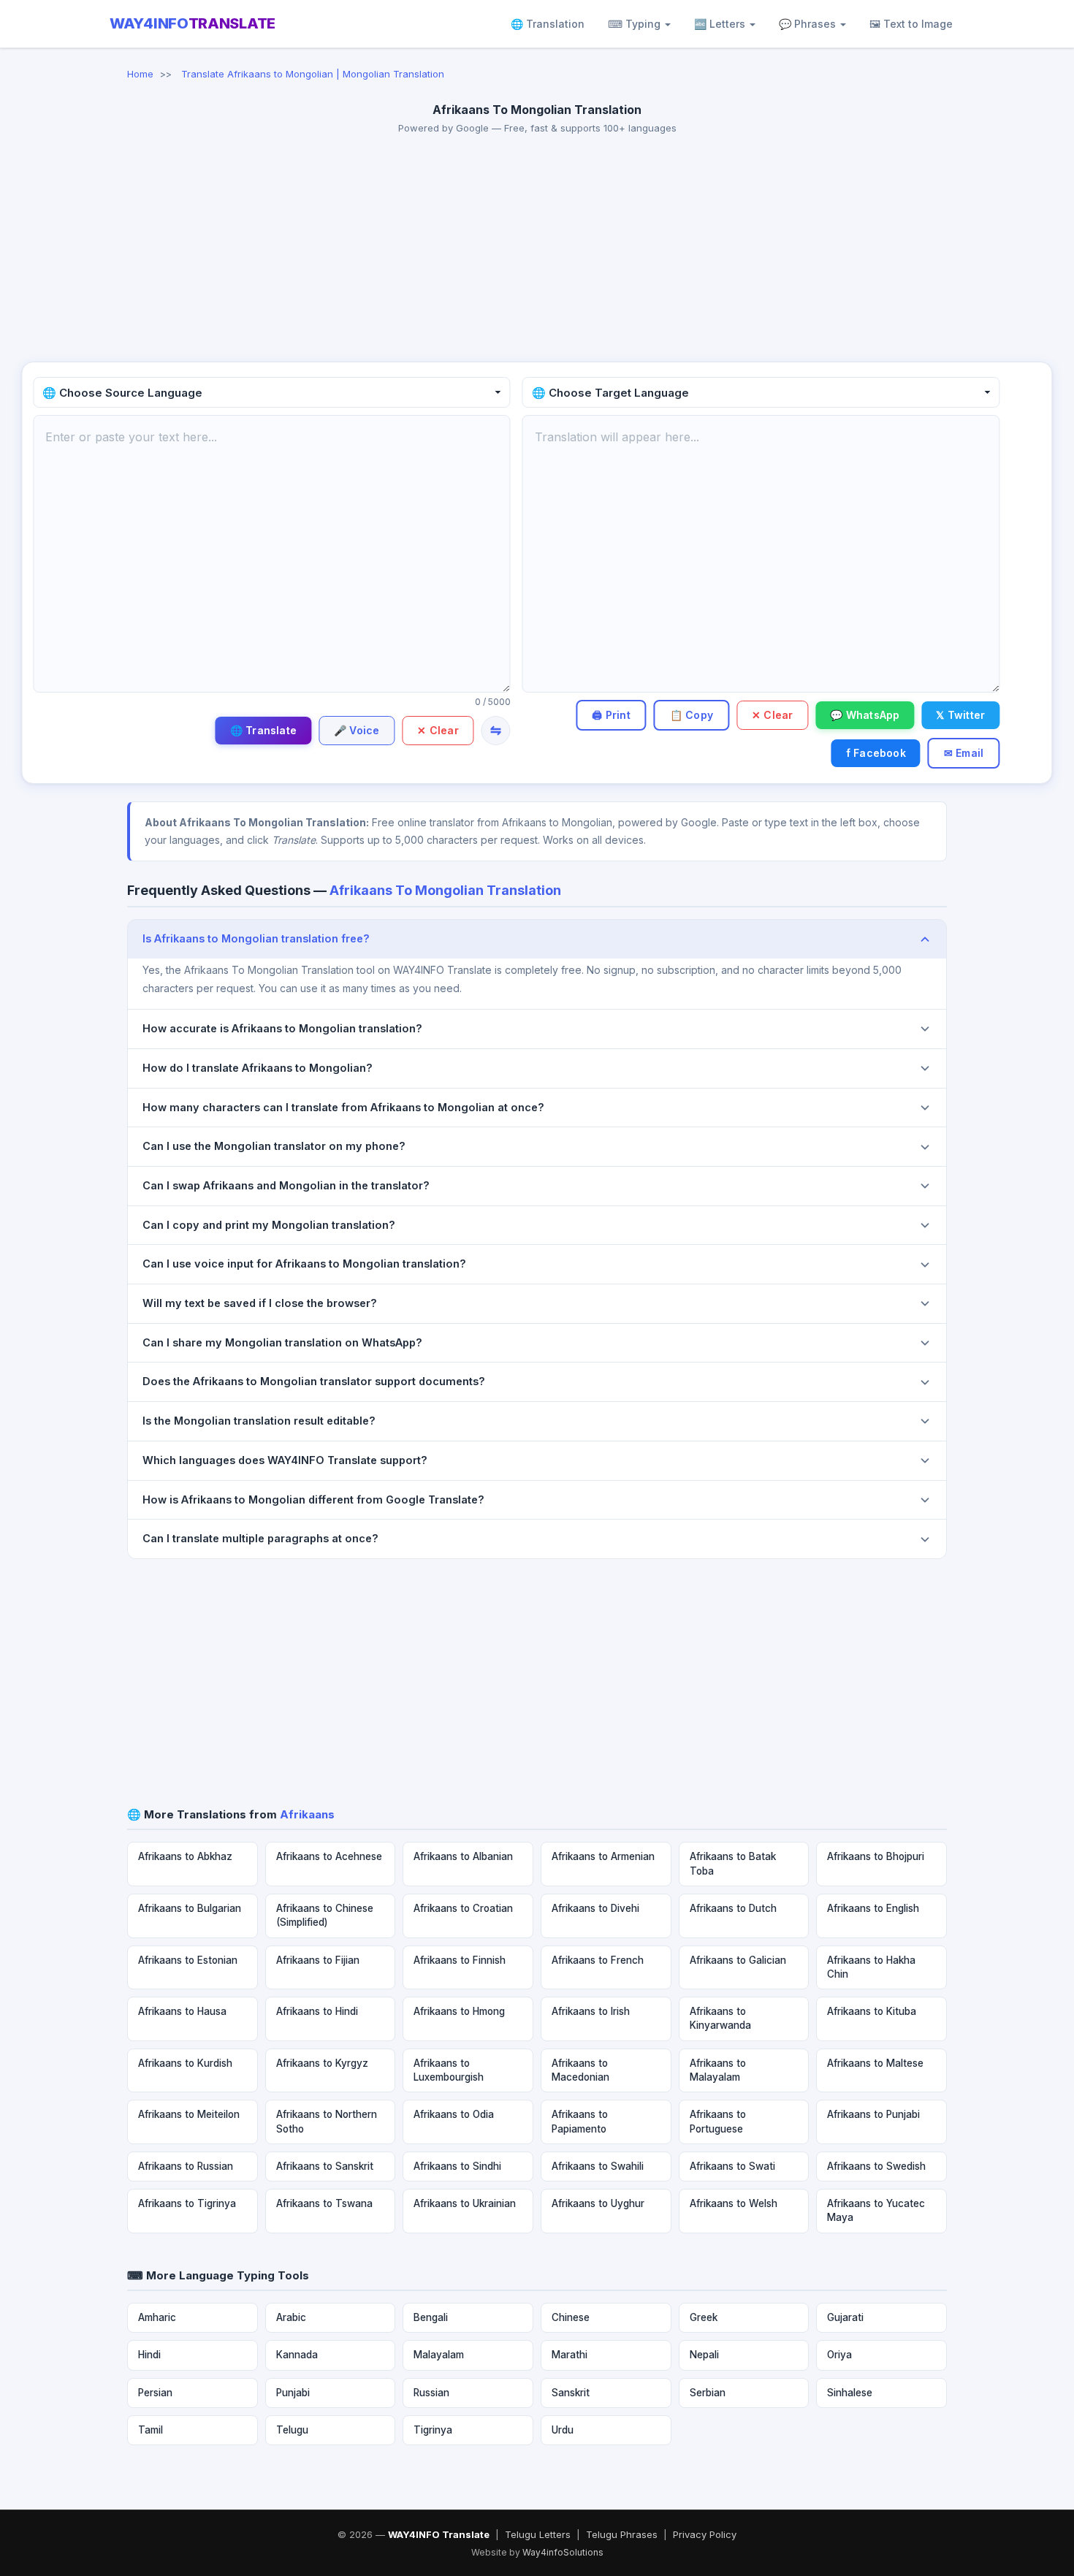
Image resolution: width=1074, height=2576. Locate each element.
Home (140, 74)
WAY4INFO (193, 23)
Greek (704, 2317)
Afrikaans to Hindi (317, 2011)
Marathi (570, 2355)
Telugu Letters (538, 2534)
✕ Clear (438, 730)
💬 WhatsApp (865, 715)
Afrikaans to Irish (591, 2011)
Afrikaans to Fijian (318, 1960)
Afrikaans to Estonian (188, 1960)
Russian (431, 2393)
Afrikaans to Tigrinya (187, 2203)
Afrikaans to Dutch (733, 1908)
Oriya (839, 2355)
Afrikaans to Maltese (875, 2063)
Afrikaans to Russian (186, 2166)
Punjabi (293, 2393)
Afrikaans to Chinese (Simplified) (325, 1915)
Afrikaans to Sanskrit (325, 2166)
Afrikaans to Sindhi (457, 2166)
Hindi (149, 2355)
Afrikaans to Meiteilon (189, 2114)
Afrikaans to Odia (454, 2114)
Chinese (571, 2317)
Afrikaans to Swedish (876, 2166)
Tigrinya (433, 2430)
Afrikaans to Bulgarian (190, 1908)
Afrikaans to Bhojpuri (876, 1856)
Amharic (157, 2317)
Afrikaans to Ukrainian (465, 2203)
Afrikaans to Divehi (595, 1908)
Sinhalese (850, 2393)
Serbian (708, 2393)
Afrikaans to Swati (732, 2166)
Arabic (291, 2317)
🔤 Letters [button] (721, 24)
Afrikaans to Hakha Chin (871, 1967)
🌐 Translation (548, 24)
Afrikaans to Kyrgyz (322, 2063)
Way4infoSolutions (563, 2552)
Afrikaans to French (598, 1960)
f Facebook (876, 753)
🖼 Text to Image (911, 24)
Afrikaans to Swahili (598, 2166)
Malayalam (439, 2355)
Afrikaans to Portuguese (718, 2121)
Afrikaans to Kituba (872, 2011)
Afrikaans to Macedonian (580, 2070)
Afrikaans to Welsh (734, 2203)
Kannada (297, 2355)
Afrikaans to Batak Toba (733, 1863)
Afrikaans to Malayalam (718, 2070)
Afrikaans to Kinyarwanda (720, 2018)
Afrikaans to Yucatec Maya (876, 2210)
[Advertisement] (537, 252)
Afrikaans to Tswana (324, 2203)
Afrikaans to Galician (738, 1960)
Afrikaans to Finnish (460, 1960)
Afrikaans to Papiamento (580, 2121)
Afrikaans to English (873, 1908)
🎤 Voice (357, 730)
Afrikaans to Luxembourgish (449, 2070)
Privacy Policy (705, 2534)
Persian (155, 2393)
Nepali (704, 2355)
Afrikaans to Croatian (463, 1908)
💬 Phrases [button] (809, 24)
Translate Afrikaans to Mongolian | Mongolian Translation (313, 74)
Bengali (431, 2317)
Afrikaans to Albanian (463, 1856)
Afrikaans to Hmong (459, 2011)
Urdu (563, 2430)
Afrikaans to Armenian (603, 1856)
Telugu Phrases (622, 2534)
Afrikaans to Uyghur (598, 2203)
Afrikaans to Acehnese (329, 1856)
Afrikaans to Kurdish (185, 2063)
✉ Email (964, 753)
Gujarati (845, 2317)
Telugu (292, 2430)
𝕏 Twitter (960, 715)
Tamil (151, 2430)
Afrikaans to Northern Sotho (327, 2121)
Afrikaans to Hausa (182, 2011)
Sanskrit (571, 2393)
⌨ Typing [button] (636, 24)
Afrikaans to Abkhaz (185, 1856)
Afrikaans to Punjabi (873, 2114)
